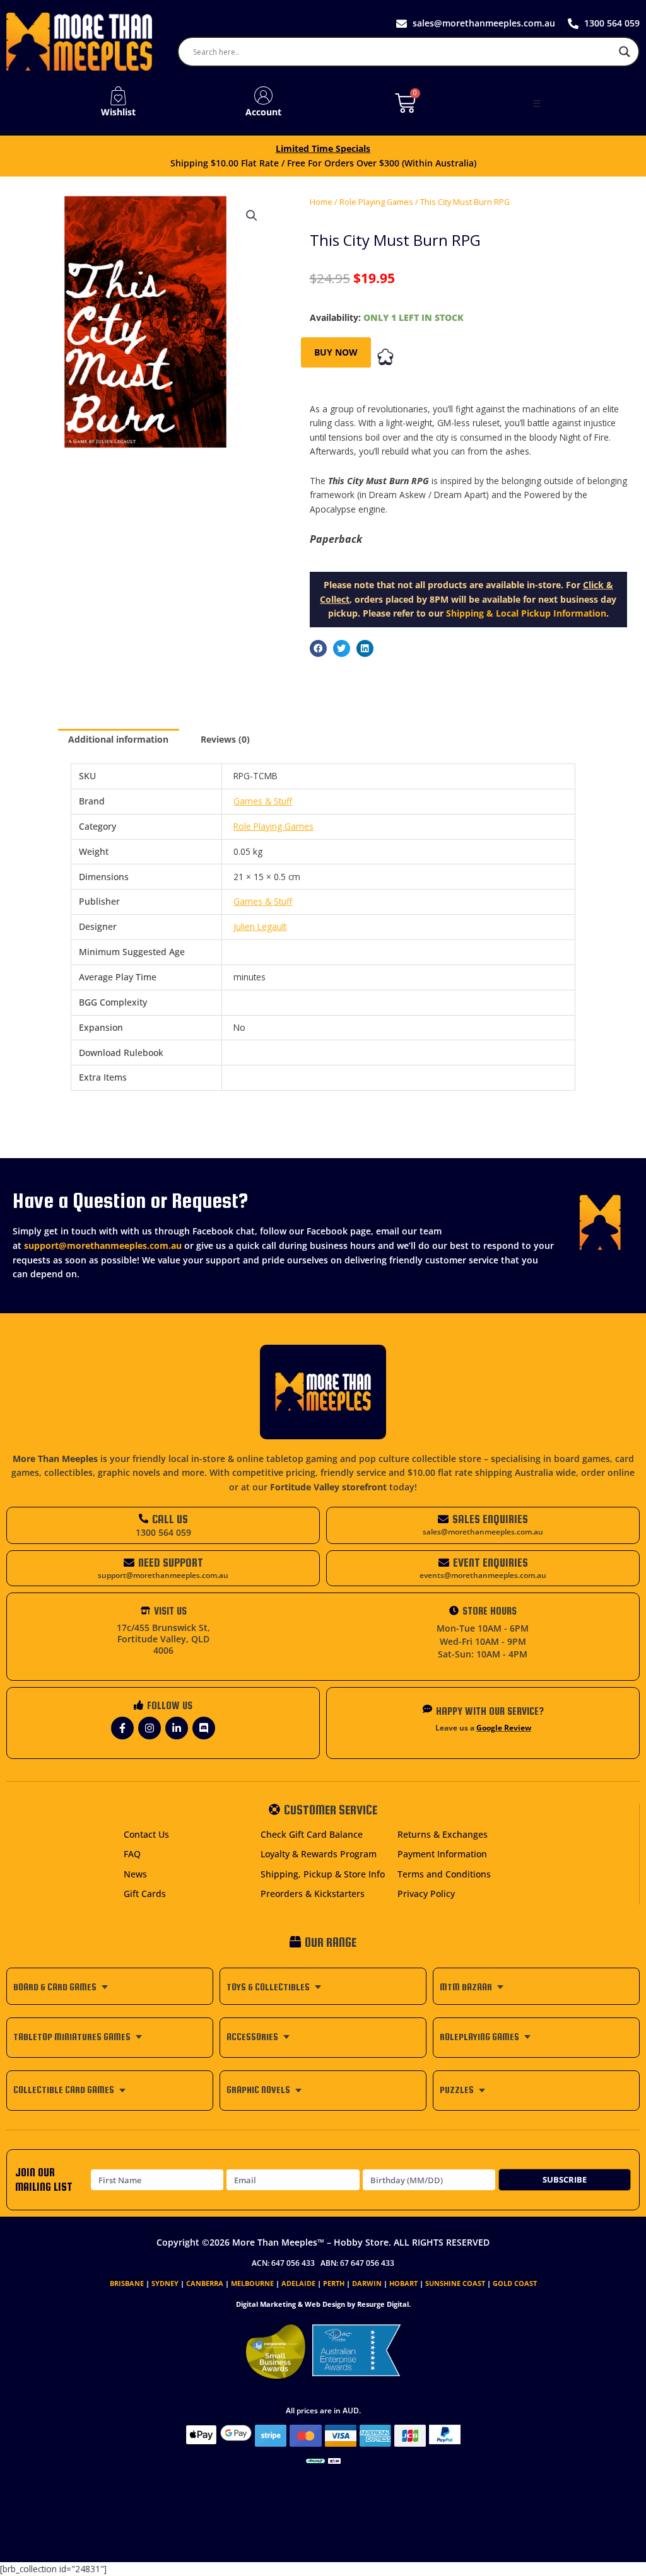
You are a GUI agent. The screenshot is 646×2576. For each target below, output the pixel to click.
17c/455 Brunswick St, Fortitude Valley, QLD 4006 (163, 1639)
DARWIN (367, 2283)
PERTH (334, 2283)
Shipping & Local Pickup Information (526, 613)
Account (263, 112)
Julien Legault (260, 926)
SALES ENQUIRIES (490, 1519)
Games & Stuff (263, 801)
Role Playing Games (376, 202)
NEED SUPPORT (171, 1563)
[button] (537, 103)
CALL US (170, 1519)
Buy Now (336, 352)
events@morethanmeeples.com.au (483, 1575)
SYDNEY (165, 2283)
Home (321, 202)
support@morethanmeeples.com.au (103, 1245)
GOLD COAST (515, 2283)
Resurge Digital (383, 2304)
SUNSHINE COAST (455, 2283)
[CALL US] (144, 1518)
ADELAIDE (298, 2283)
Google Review (504, 1728)
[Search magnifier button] (625, 52)
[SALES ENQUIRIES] (443, 1519)
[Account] (264, 96)
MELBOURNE (252, 2283)
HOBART (403, 2283)
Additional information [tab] (118, 739)
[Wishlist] (118, 96)
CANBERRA (205, 2283)
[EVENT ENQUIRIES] (444, 1563)
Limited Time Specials (323, 148)
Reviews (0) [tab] (225, 739)
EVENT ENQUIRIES (490, 1563)
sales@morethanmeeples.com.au (483, 1532)
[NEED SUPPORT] (129, 1563)
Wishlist (118, 112)
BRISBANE (127, 2283)
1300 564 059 (163, 1532)
